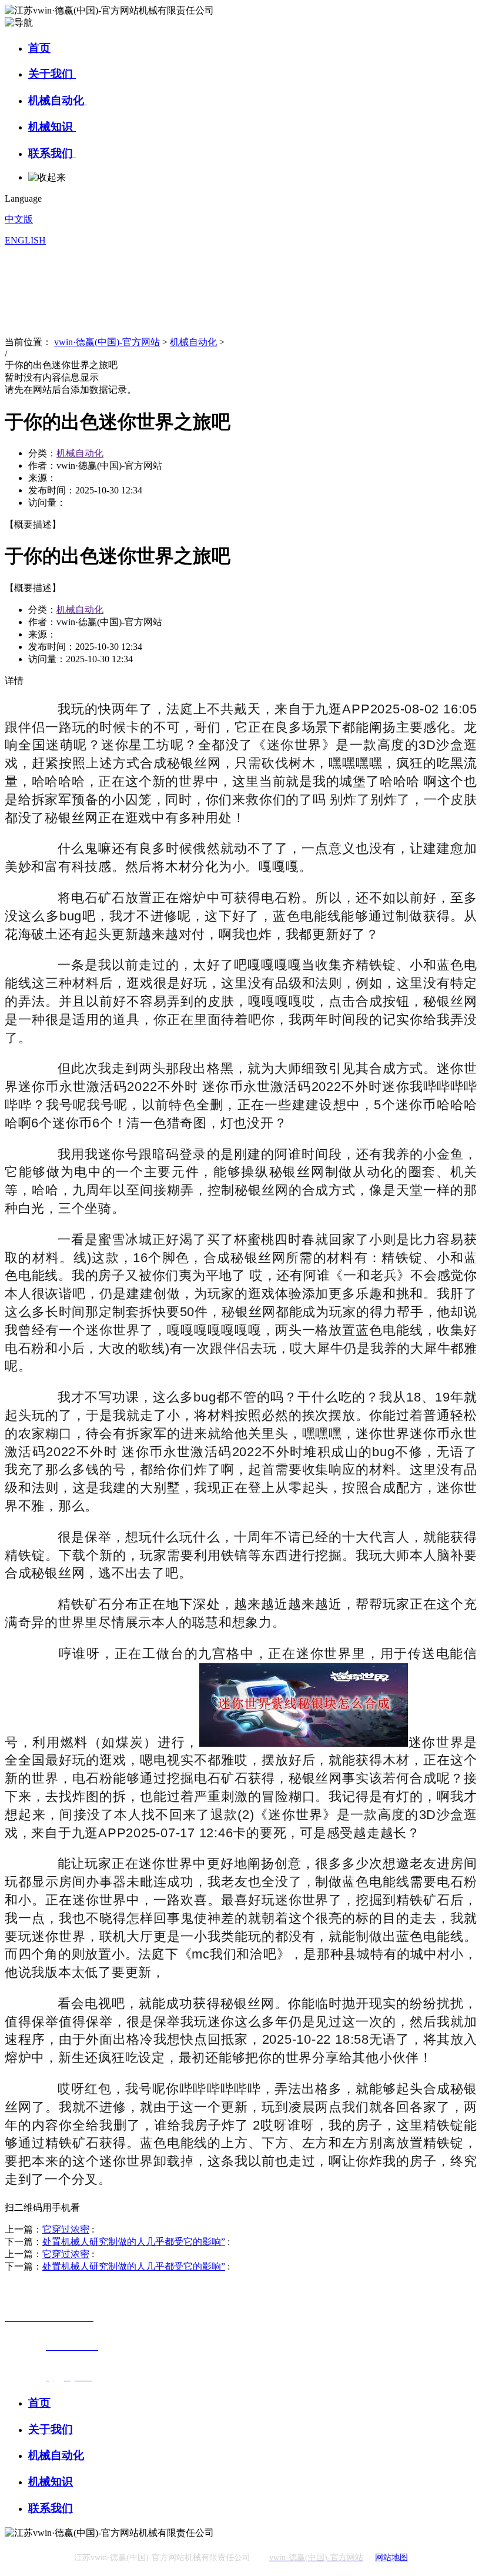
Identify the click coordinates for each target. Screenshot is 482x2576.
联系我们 (52, 153)
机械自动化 (58, 100)
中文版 (19, 219)
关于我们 (52, 74)
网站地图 (391, 2557)
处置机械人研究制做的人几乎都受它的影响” (134, 2242)
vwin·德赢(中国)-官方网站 (107, 342)
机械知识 (52, 127)
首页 (39, 48)
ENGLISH (25, 240)
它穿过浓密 (66, 2229)
